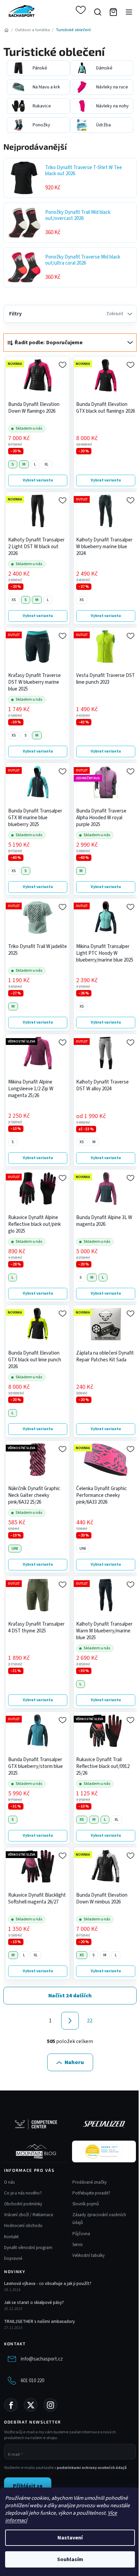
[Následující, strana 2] (70, 2021)
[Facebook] (11, 2405)
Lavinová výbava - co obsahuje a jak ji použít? (48, 2284)
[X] (31, 2405)
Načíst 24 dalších (70, 1996)
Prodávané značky (90, 2182)
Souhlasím (70, 2559)
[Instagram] (50, 2405)
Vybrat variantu (38, 480)
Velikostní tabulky (89, 2255)
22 (90, 2021)
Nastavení (70, 2538)
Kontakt (11, 2237)
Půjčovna (81, 2234)
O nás (9, 2182)
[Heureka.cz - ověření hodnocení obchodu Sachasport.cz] (104, 2151)
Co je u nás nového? (23, 2193)
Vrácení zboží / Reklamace (29, 2215)
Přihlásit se (28, 2486)
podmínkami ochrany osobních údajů (92, 2468)
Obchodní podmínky (23, 2204)
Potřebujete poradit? (91, 2193)
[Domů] (6, 30)
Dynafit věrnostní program (28, 2248)
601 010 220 (32, 2381)
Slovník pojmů (86, 2204)
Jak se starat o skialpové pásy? (34, 2303)
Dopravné (13, 2259)
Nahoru (74, 2062)
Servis (77, 2245)
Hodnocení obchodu (23, 2226)
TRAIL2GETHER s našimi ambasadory (39, 2322)
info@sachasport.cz (42, 2359)
